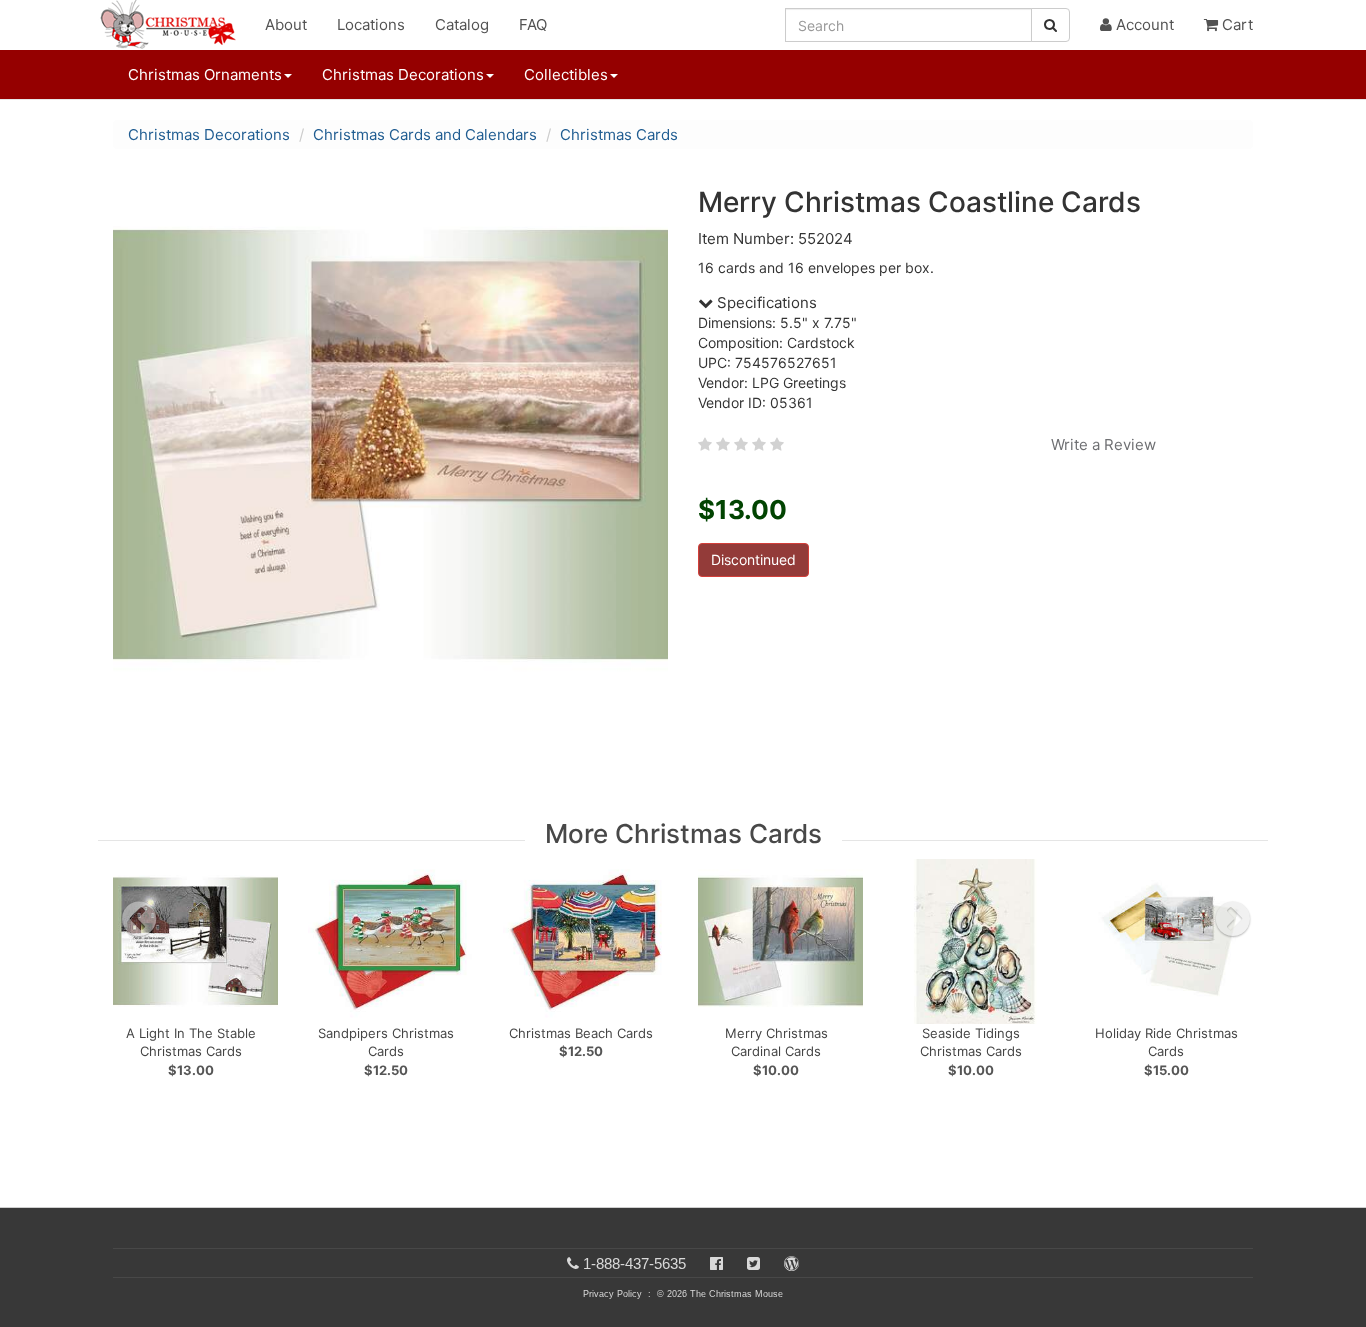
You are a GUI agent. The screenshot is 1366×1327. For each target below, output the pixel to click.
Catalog (462, 24)
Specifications (765, 302)
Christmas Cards (619, 134)
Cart (1235, 24)
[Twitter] (753, 1263)
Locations (371, 24)
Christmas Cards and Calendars (425, 134)
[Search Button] (1050, 25)
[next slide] (1233, 919)
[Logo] (174, 25)
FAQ (533, 24)
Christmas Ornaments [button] (205, 74)
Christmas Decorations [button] (403, 74)
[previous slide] (139, 919)
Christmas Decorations (209, 134)
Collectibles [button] (566, 74)
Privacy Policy (612, 1294)
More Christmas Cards (683, 833)
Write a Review (1103, 444)
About (286, 24)
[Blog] (791, 1263)
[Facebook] (716, 1263)
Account (1143, 24)
